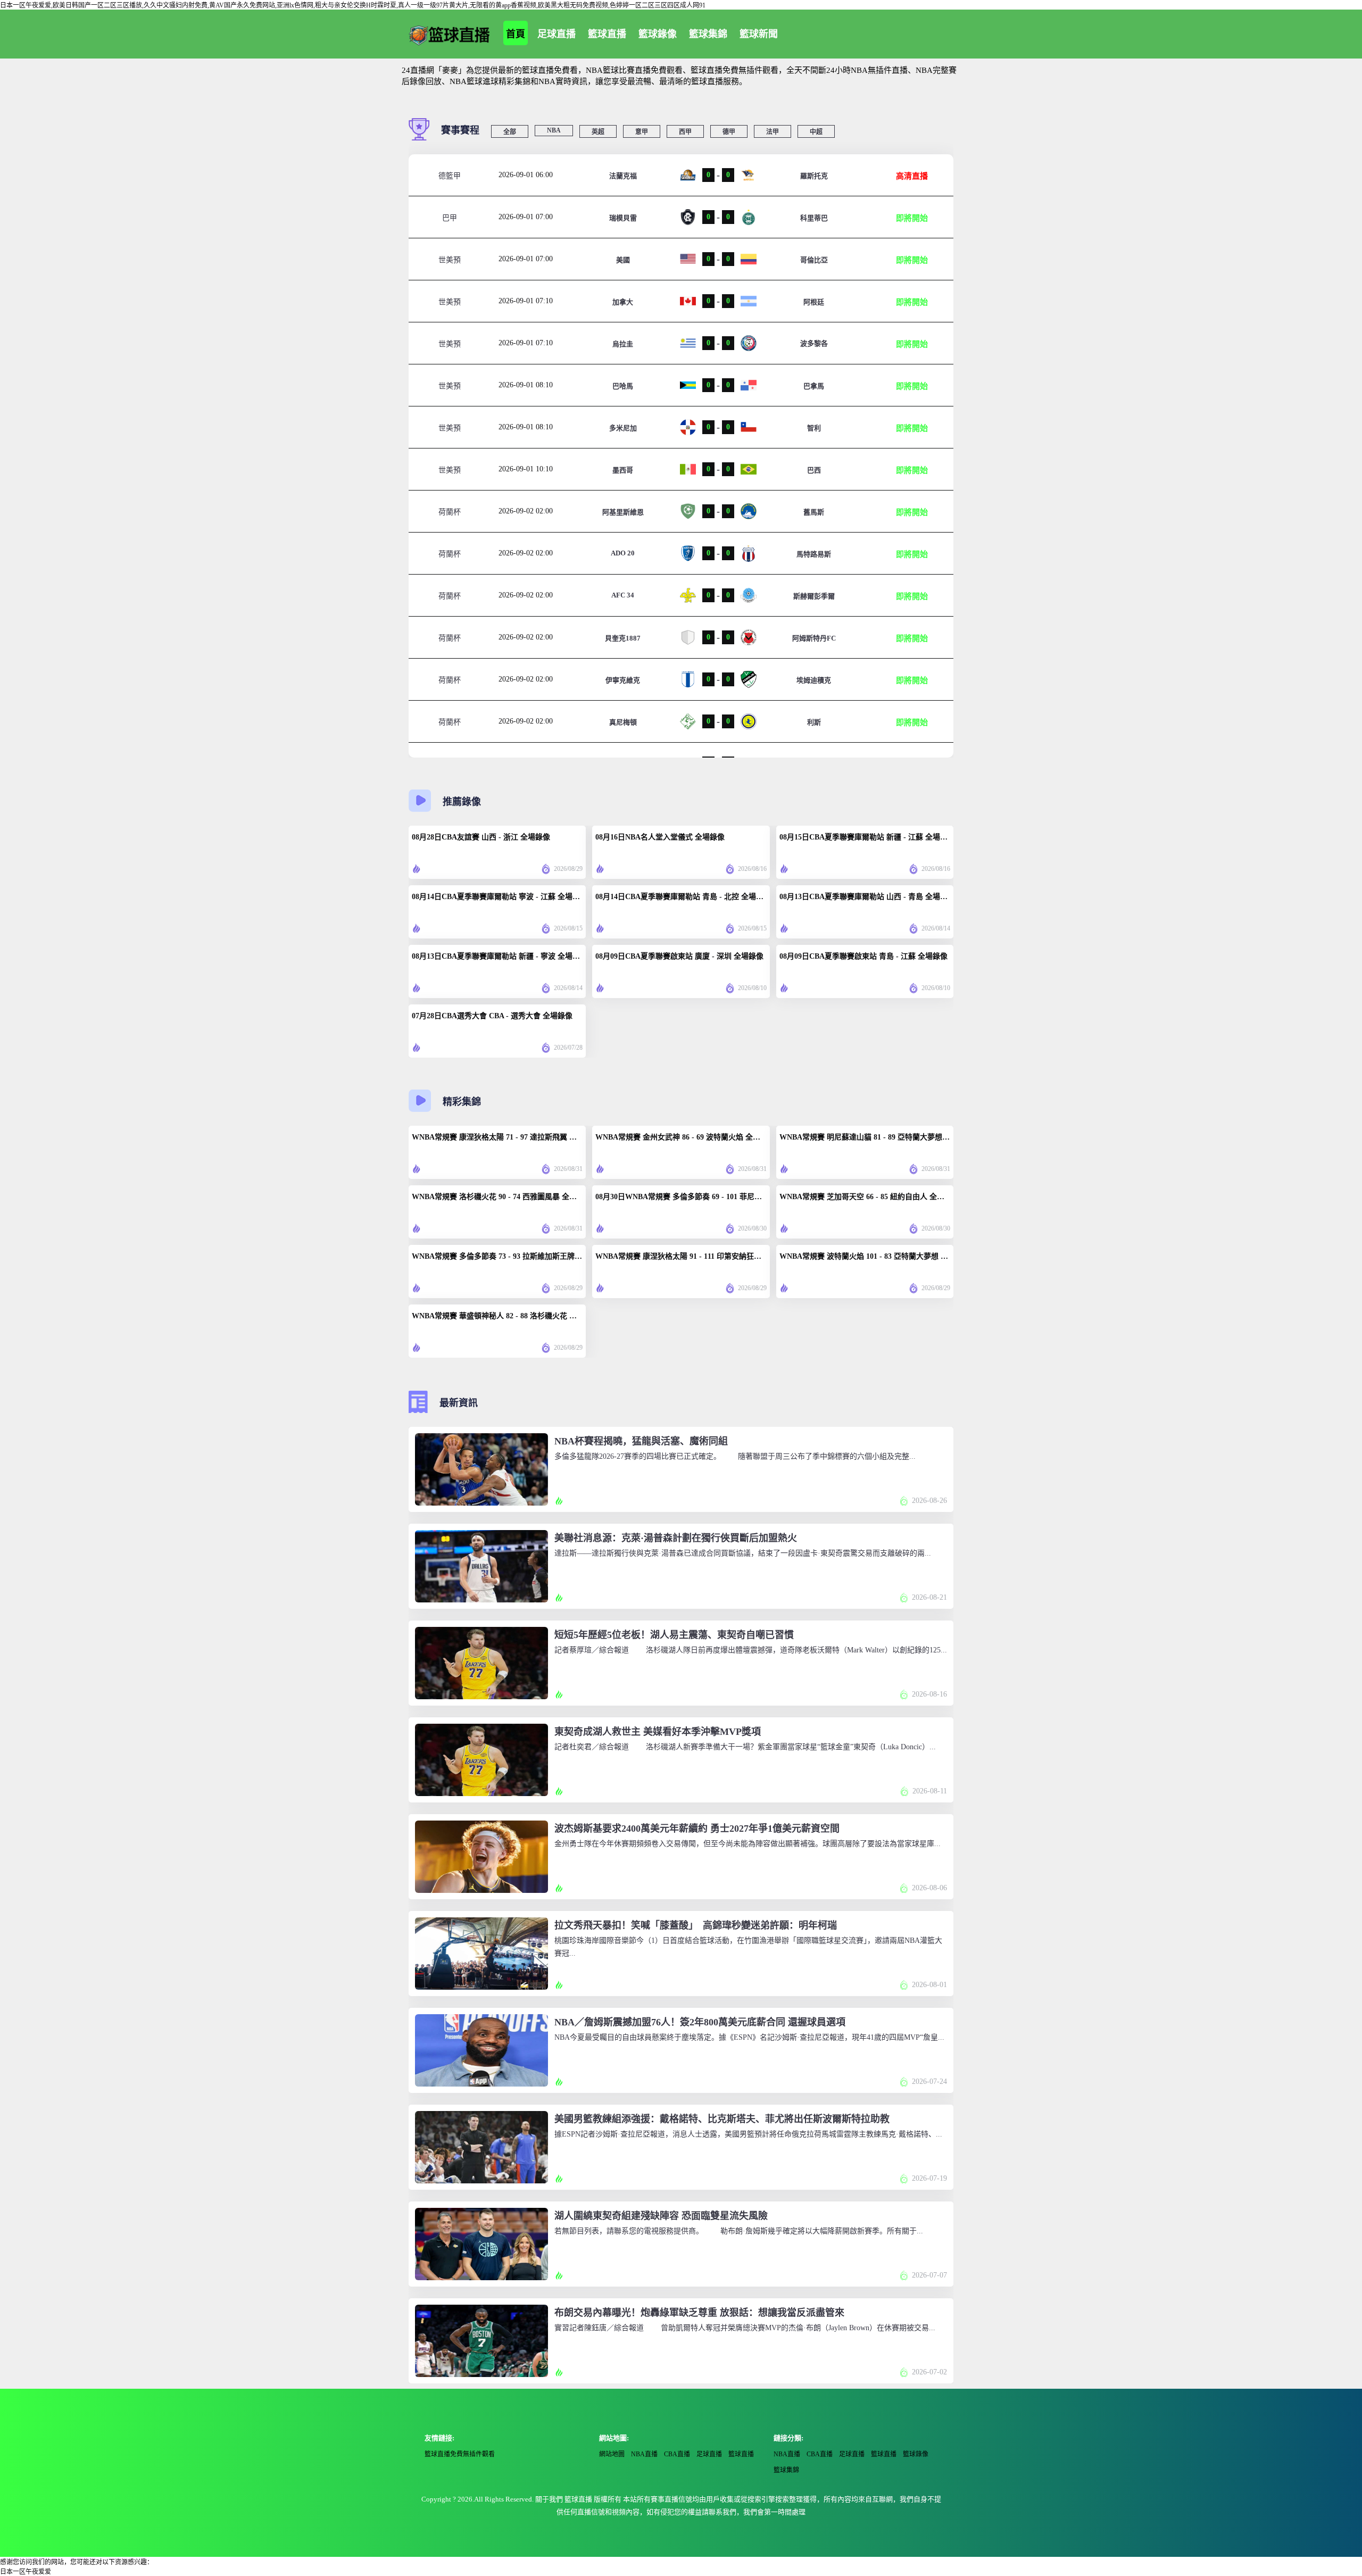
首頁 (516, 34)
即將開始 (912, 218)
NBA (554, 130)
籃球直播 (607, 34)
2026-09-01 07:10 (526, 301)
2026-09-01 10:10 (526, 469)
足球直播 (557, 34)
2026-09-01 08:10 (526, 385)
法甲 (773, 132)
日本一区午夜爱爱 (26, 2572)
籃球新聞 (759, 34)
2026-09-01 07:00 (526, 217)
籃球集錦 (708, 34)
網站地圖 (612, 2454)
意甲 (642, 132)
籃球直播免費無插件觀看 (460, 2454)
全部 (510, 132)
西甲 (685, 132)
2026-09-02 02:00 (526, 511)
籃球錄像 (658, 34)
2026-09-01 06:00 (526, 175)
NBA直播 (644, 2454)
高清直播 (912, 176)
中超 (816, 132)
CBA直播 (677, 2454)
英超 (598, 132)
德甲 (729, 132)
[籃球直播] (449, 34)
